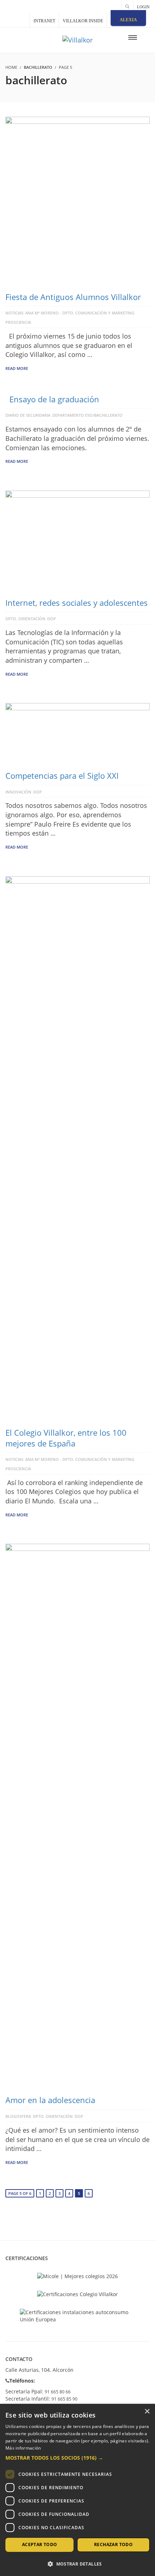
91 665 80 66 (58, 2392)
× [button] (147, 2412)
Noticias (14, 313)
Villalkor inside (83, 21)
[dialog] (77, 2490)
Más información (23, 2448)
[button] (77, 2458)
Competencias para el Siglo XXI (62, 775)
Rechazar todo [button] (113, 2544)
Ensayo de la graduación (54, 399)
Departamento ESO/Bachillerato (87, 415)
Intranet (44, 21)
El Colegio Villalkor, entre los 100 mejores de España (66, 1438)
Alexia (128, 20)
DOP (52, 619)
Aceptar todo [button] (40, 2544)
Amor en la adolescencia (50, 2100)
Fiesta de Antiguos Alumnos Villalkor (73, 297)
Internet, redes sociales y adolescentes (77, 603)
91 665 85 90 (65, 2399)
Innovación (18, 792)
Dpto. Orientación (25, 619)
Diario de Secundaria (28, 415)
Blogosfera (18, 2116)
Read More (17, 368)
